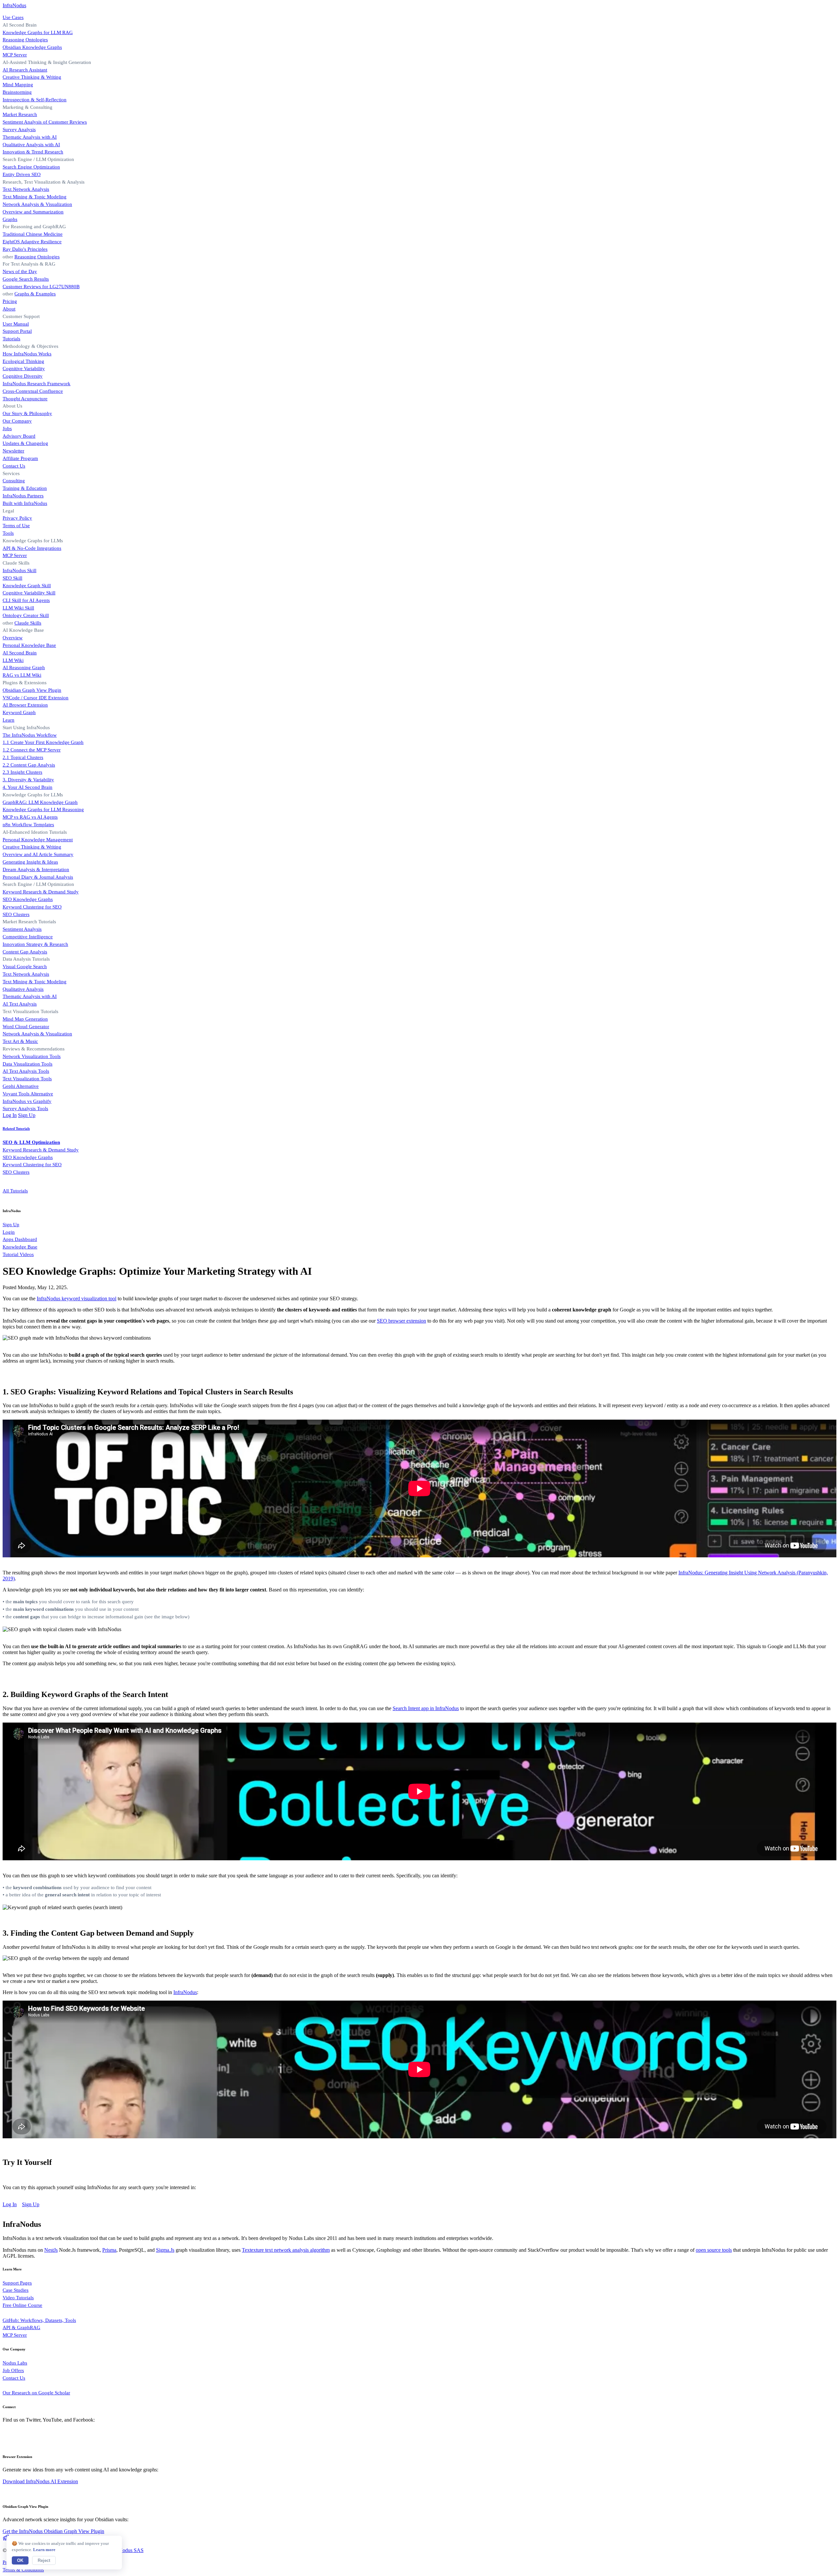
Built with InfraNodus (25, 503)
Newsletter (13, 451)
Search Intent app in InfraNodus (426, 1708)
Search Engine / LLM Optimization (38, 884)
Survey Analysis (19, 129)
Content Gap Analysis (25, 952)
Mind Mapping (18, 84)
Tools (8, 533)
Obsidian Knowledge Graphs (32, 47)
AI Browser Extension (25, 705)
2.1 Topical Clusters (23, 757)
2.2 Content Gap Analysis (29, 765)
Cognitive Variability (24, 368)
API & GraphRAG (21, 2327)
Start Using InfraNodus (26, 727)
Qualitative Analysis (23, 989)
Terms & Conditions (23, 2570)
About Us (12, 406)
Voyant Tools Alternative (28, 1094)
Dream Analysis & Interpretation (36, 869)
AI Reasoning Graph (24, 667)
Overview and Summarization (33, 212)
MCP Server (15, 55)
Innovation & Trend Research (33, 152)
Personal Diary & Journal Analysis (38, 877)
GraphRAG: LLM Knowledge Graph (40, 802)
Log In (10, 1115)
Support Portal (17, 331)
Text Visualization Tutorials (30, 1011)
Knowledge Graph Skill (27, 585)
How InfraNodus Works (27, 354)
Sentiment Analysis (22, 929)
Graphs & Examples (35, 294)
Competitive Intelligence (28, 937)
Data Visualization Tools (28, 1064)
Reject (44, 2560)
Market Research (20, 114)
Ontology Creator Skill (26, 615)
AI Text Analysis (20, 1004)
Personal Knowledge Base (29, 645)
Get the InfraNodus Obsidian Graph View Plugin (53, 2531)
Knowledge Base (20, 1247)
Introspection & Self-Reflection (35, 100)
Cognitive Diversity (23, 376)
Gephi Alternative (21, 1086)
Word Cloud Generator (26, 1026)
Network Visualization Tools (32, 1056)
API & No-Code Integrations (32, 548)
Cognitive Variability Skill (29, 593)
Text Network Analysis (26, 189)
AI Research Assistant (25, 70)
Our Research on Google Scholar (36, 2393)
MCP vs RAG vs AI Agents (30, 817)
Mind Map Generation (25, 1019)
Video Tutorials (18, 2297)
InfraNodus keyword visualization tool (77, 1298)
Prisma (109, 2250)
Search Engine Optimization (31, 167)
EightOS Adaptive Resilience (32, 241)
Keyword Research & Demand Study (41, 892)
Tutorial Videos (18, 1254)
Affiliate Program (20, 458)
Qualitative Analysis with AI (31, 144)
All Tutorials (15, 1191)
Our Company (17, 421)
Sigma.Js (165, 2250)
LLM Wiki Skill (18, 608)
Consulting (14, 480)
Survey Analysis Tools (25, 1108)
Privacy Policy (17, 518)
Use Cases (13, 17)
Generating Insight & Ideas (30, 862)
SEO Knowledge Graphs (28, 899)
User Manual (16, 324)
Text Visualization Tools (27, 1078)
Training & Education (25, 488)
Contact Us (14, 466)
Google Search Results (26, 279)
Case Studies (16, 2290)
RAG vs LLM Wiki (22, 675)
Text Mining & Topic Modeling (35, 197)
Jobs (7, 428)
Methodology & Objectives (30, 346)
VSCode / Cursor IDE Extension (36, 698)
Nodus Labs (15, 2363)
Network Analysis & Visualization (37, 204)
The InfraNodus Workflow (30, 735)
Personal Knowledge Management (38, 839)
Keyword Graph (19, 712)
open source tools (714, 2250)
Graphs (10, 219)
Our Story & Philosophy (27, 413)
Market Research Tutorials (29, 921)
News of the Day (20, 271)
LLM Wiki (13, 660)
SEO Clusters (16, 914)
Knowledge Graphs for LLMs (33, 540)
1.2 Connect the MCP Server (32, 750)
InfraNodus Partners (23, 496)
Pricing (10, 301)
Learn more (44, 2550)
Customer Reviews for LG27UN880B (41, 286)
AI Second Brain (20, 653)
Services (11, 473)
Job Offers (13, 2370)
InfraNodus (14, 5)
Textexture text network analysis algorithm (286, 2250)
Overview (13, 638)
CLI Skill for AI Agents (26, 600)
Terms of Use (16, 525)
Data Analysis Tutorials (26, 959)
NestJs (51, 2250)
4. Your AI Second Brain (28, 787)
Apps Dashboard (20, 1239)
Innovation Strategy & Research (35, 944)
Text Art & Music (20, 1041)
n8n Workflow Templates (28, 824)
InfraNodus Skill (20, 570)
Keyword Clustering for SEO (32, 907)
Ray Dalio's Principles (25, 249)
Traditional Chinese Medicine (33, 234)
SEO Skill (12, 578)
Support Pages (17, 2283)
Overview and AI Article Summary (38, 854)
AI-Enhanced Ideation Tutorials (35, 832)
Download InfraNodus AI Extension (40, 2481)
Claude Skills (16, 563)
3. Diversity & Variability (28, 779)
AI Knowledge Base (23, 630)
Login (9, 1232)
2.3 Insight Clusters (22, 772)
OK (20, 2560)
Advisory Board (19, 436)
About (9, 309)
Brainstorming (17, 92)
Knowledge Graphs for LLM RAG (38, 32)
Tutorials (11, 339)
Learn (9, 720)
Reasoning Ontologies (25, 40)
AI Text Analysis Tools (26, 1071)
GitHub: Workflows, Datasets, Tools (39, 2320)
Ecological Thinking (23, 361)
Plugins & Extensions (25, 682)
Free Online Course (22, 2305)
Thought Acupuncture (25, 399)
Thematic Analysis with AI (30, 137)
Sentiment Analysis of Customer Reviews (45, 122)
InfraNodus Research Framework (37, 383)
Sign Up (27, 1115)
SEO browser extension (401, 1321)
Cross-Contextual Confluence (33, 391)
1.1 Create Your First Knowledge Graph (43, 742)
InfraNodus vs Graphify (27, 1101)
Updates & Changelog (25, 443)
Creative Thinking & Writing (32, 77)
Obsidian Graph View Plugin (32, 690)
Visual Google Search (25, 966)
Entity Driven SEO (22, 174)
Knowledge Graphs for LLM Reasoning (43, 809)
